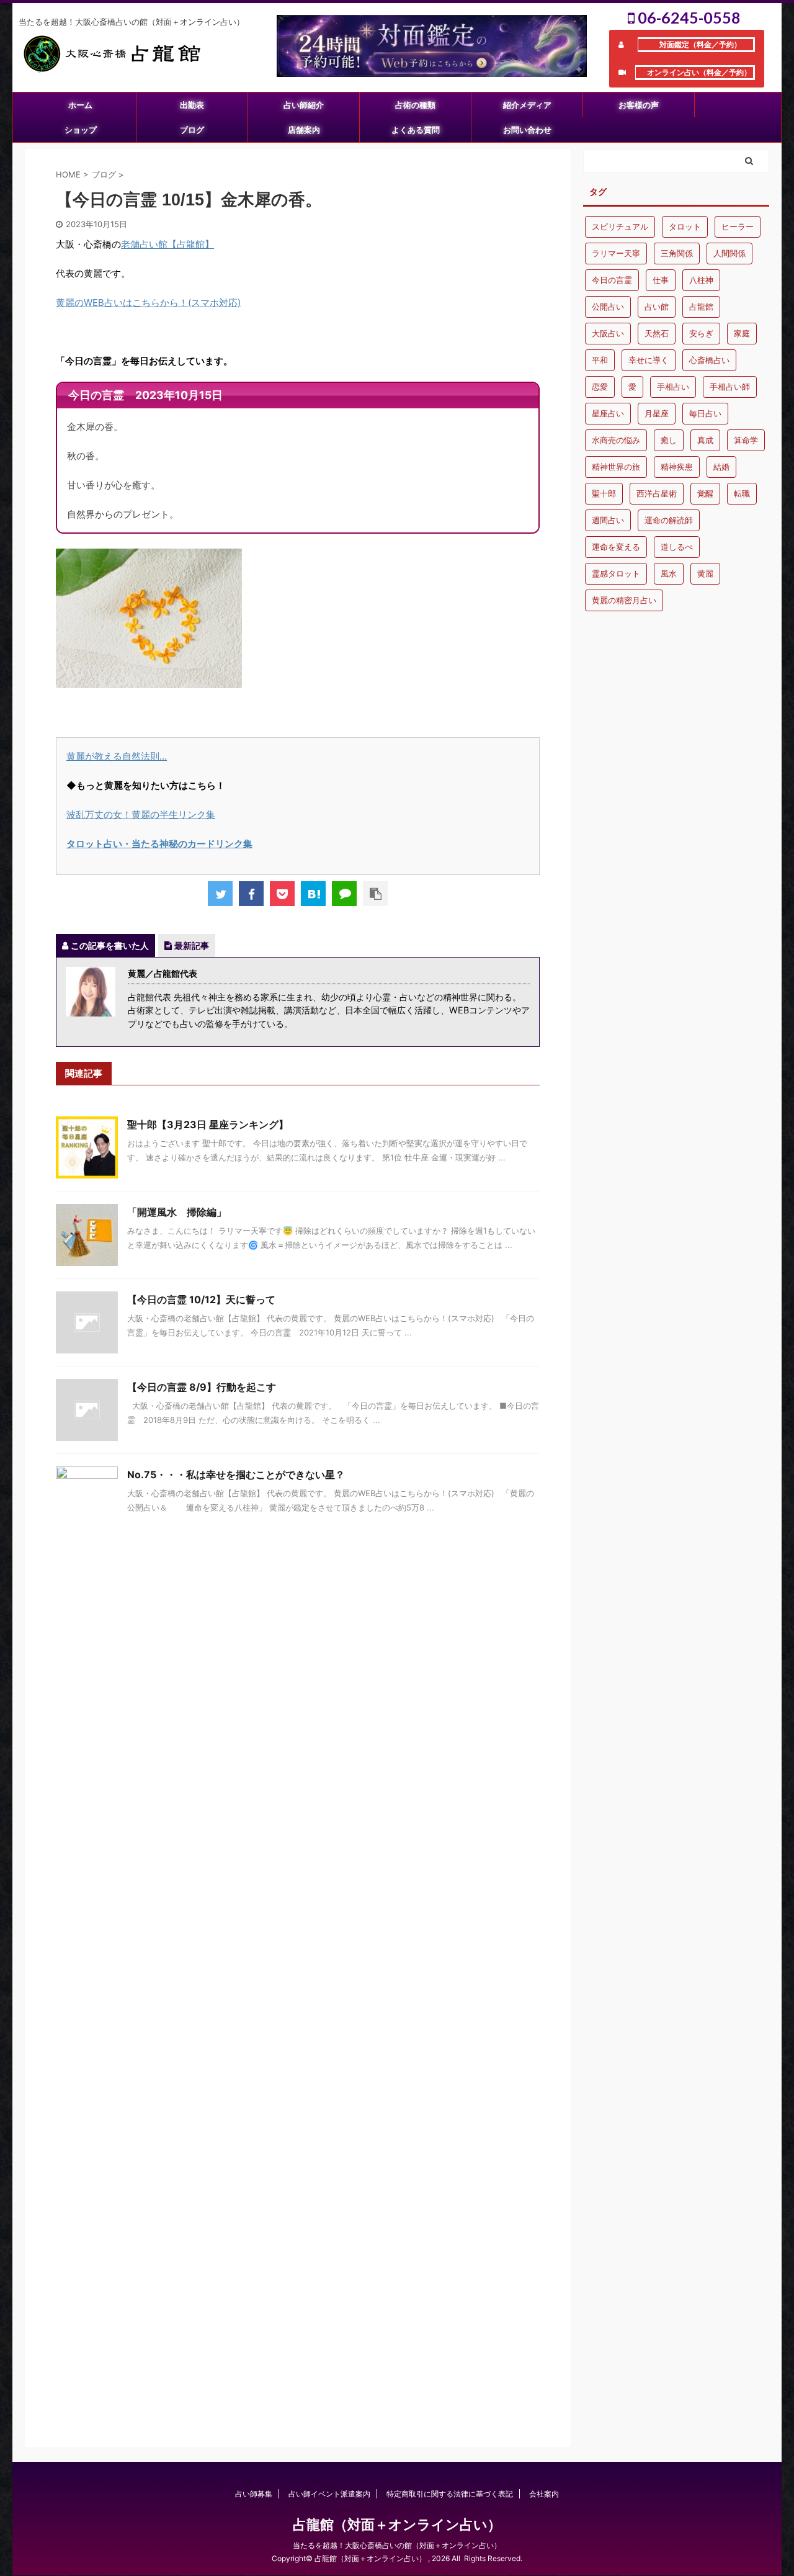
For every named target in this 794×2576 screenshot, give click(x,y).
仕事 (661, 280)
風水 (669, 573)
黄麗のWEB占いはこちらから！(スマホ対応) (148, 303)
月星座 (657, 413)
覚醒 (705, 493)
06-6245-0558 (688, 17)
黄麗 (705, 573)
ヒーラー (738, 227)
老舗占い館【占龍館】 (167, 244)
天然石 (657, 333)
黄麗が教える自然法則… (117, 756)
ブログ (192, 130)
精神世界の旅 (616, 467)
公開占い (608, 307)
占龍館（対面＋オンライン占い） (397, 2524)
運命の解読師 (669, 520)
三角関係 (677, 253)
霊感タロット (616, 573)
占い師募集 (254, 2494)
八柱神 (701, 280)
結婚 (721, 467)
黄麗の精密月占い (624, 600)
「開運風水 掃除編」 (177, 1212)
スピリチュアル (620, 227)
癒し (669, 440)
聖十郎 (604, 493)
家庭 (742, 333)
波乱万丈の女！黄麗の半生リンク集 (141, 815)
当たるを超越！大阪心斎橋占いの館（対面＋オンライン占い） (397, 2545)
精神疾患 (677, 467)
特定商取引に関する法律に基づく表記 (450, 2494)
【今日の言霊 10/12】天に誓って (201, 1299)
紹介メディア (527, 105)
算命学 (746, 440)
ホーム (80, 105)
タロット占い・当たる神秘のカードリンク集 (159, 844)
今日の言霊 (612, 280)
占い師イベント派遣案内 (329, 2494)
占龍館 (701, 307)
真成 (705, 440)
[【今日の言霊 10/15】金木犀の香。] (313, 894)
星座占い (608, 413)
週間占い (608, 520)
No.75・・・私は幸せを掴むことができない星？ (236, 1474)
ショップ (81, 130)
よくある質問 (416, 130)
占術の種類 (415, 105)
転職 (742, 493)
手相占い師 (730, 387)
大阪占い (608, 333)
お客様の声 (639, 105)
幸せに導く (649, 360)
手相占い (673, 387)
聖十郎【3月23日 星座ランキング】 (208, 1124)
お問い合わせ (527, 130)
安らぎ (701, 333)
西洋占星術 (657, 493)
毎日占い (705, 413)
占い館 (657, 307)
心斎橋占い (709, 360)
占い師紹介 (304, 105)
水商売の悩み (616, 440)
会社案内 (544, 2494)
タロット (685, 227)
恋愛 (600, 387)
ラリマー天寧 (616, 253)
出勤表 (192, 105)
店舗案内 (304, 130)
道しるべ (677, 547)
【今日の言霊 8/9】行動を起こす (202, 1387)
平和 (600, 360)
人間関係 (729, 253)
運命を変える (616, 547)
